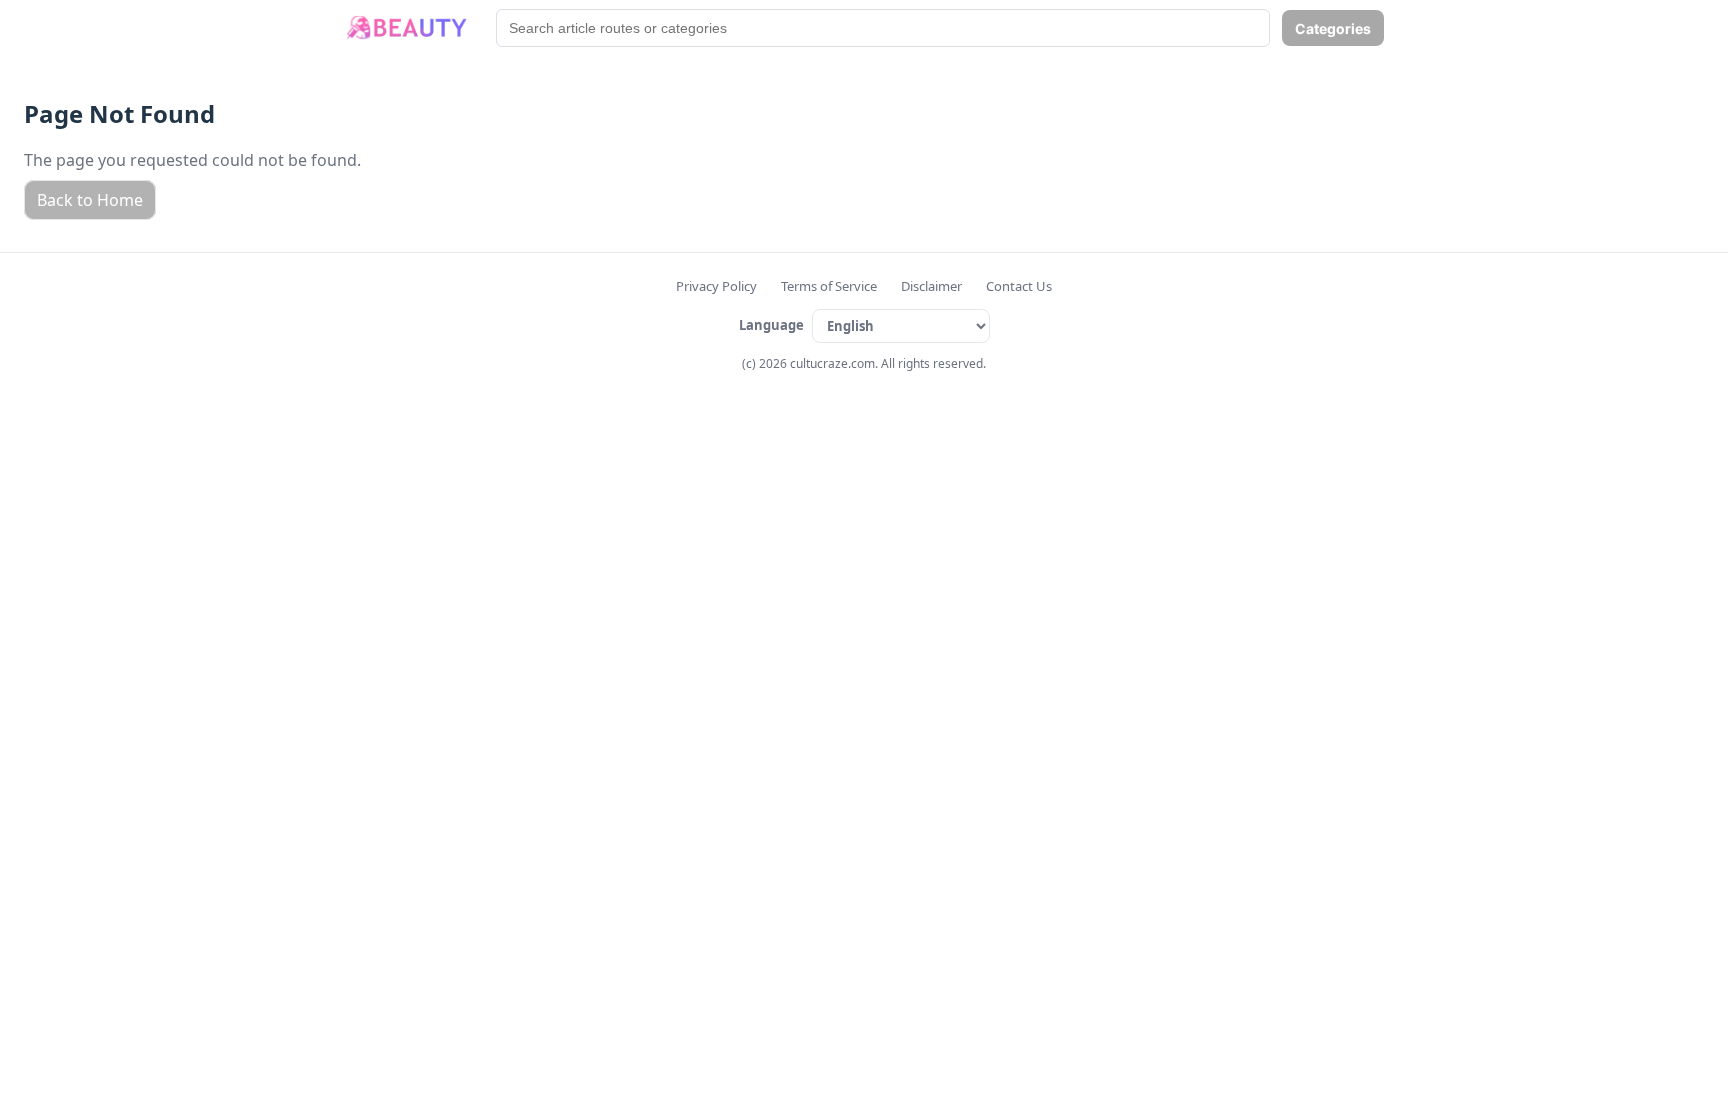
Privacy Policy (716, 286)
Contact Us (1019, 286)
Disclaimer (931, 286)
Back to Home (90, 200)
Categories (1333, 28)
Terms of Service (829, 286)
